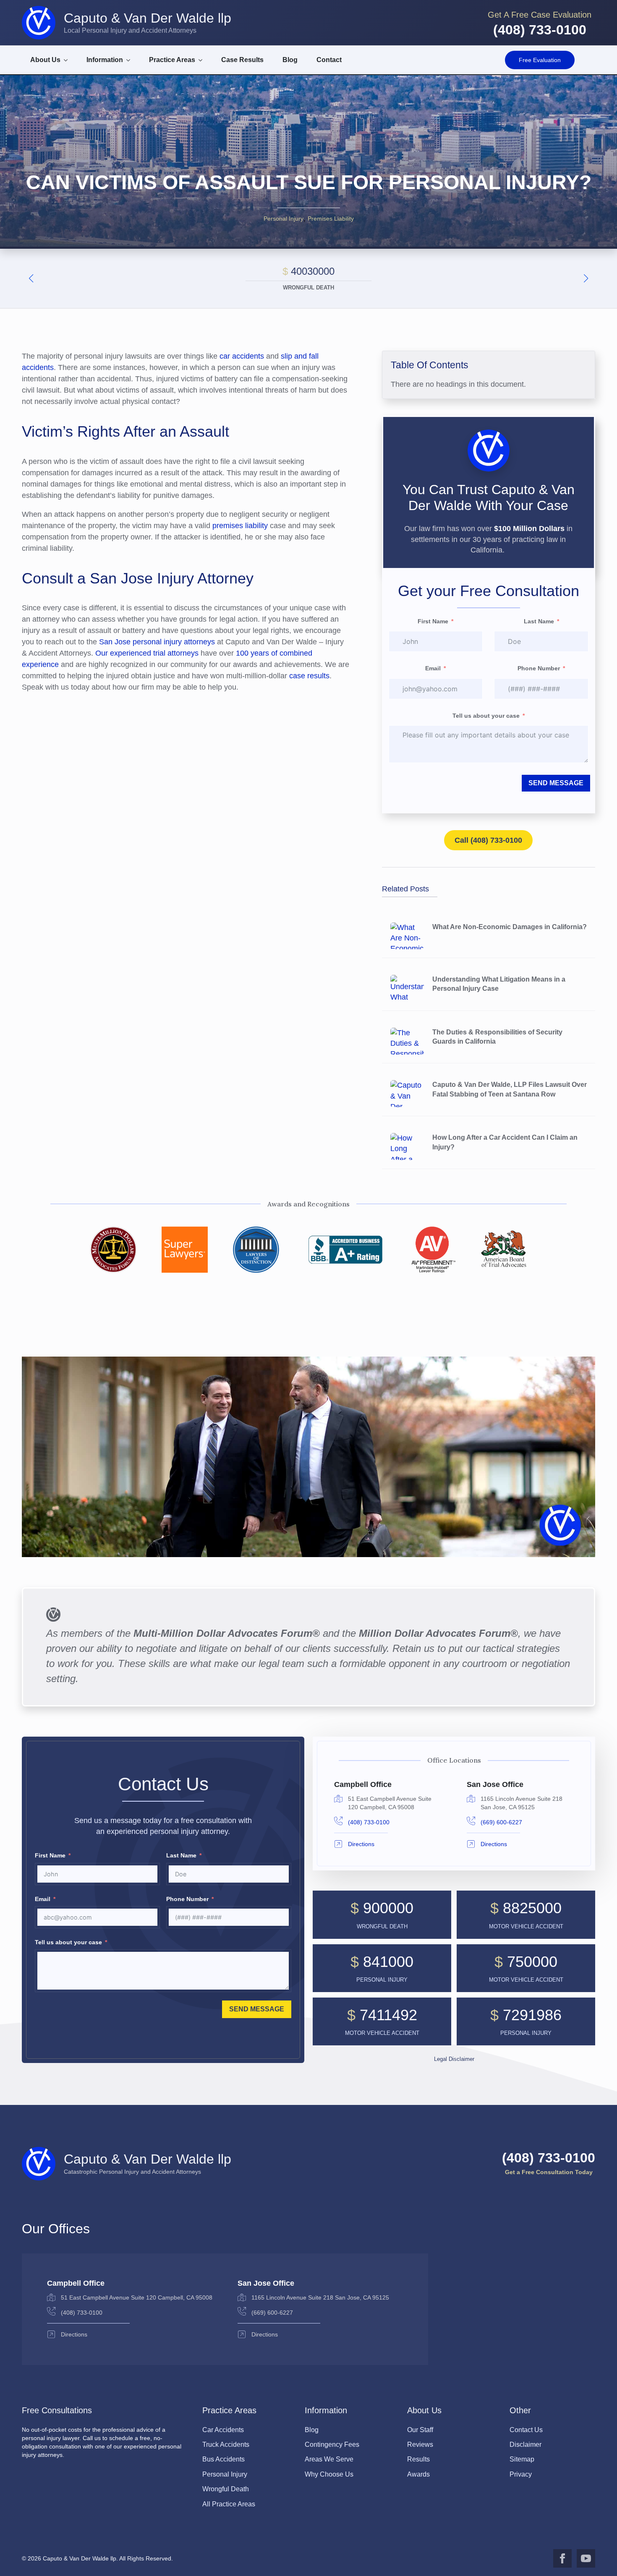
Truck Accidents (226, 2444)
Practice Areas (172, 60)
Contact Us (526, 2430)
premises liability (240, 526)
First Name (433, 621)
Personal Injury (284, 219)
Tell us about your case (486, 716)
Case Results (242, 60)
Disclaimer (525, 2444)
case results (309, 676)
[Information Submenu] (131, 60)
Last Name (539, 621)
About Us (45, 60)
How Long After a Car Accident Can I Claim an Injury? (505, 1142)
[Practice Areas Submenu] (203, 60)
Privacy (521, 2474)
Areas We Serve (329, 2459)
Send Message (556, 783)
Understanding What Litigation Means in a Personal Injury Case (499, 984)
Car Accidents (223, 2430)
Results (418, 2459)
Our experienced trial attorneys (147, 653)
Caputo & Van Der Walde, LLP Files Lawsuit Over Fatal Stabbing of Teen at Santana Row (510, 1089)
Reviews (420, 2444)
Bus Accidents (224, 2459)
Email (433, 668)
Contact (329, 60)
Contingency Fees (332, 2444)
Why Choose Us (329, 2474)
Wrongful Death (226, 2489)
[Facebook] (562, 2558)
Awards (418, 2474)
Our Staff (420, 2430)
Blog (290, 60)
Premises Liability (331, 219)
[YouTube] (586, 2558)
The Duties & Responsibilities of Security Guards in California (497, 1037)
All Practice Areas (229, 2504)
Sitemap (522, 2459)
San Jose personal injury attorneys (157, 642)
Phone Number (539, 668)
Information (105, 60)
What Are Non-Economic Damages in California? (510, 927)
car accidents (242, 356)
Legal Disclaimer (454, 2059)
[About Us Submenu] (68, 60)
